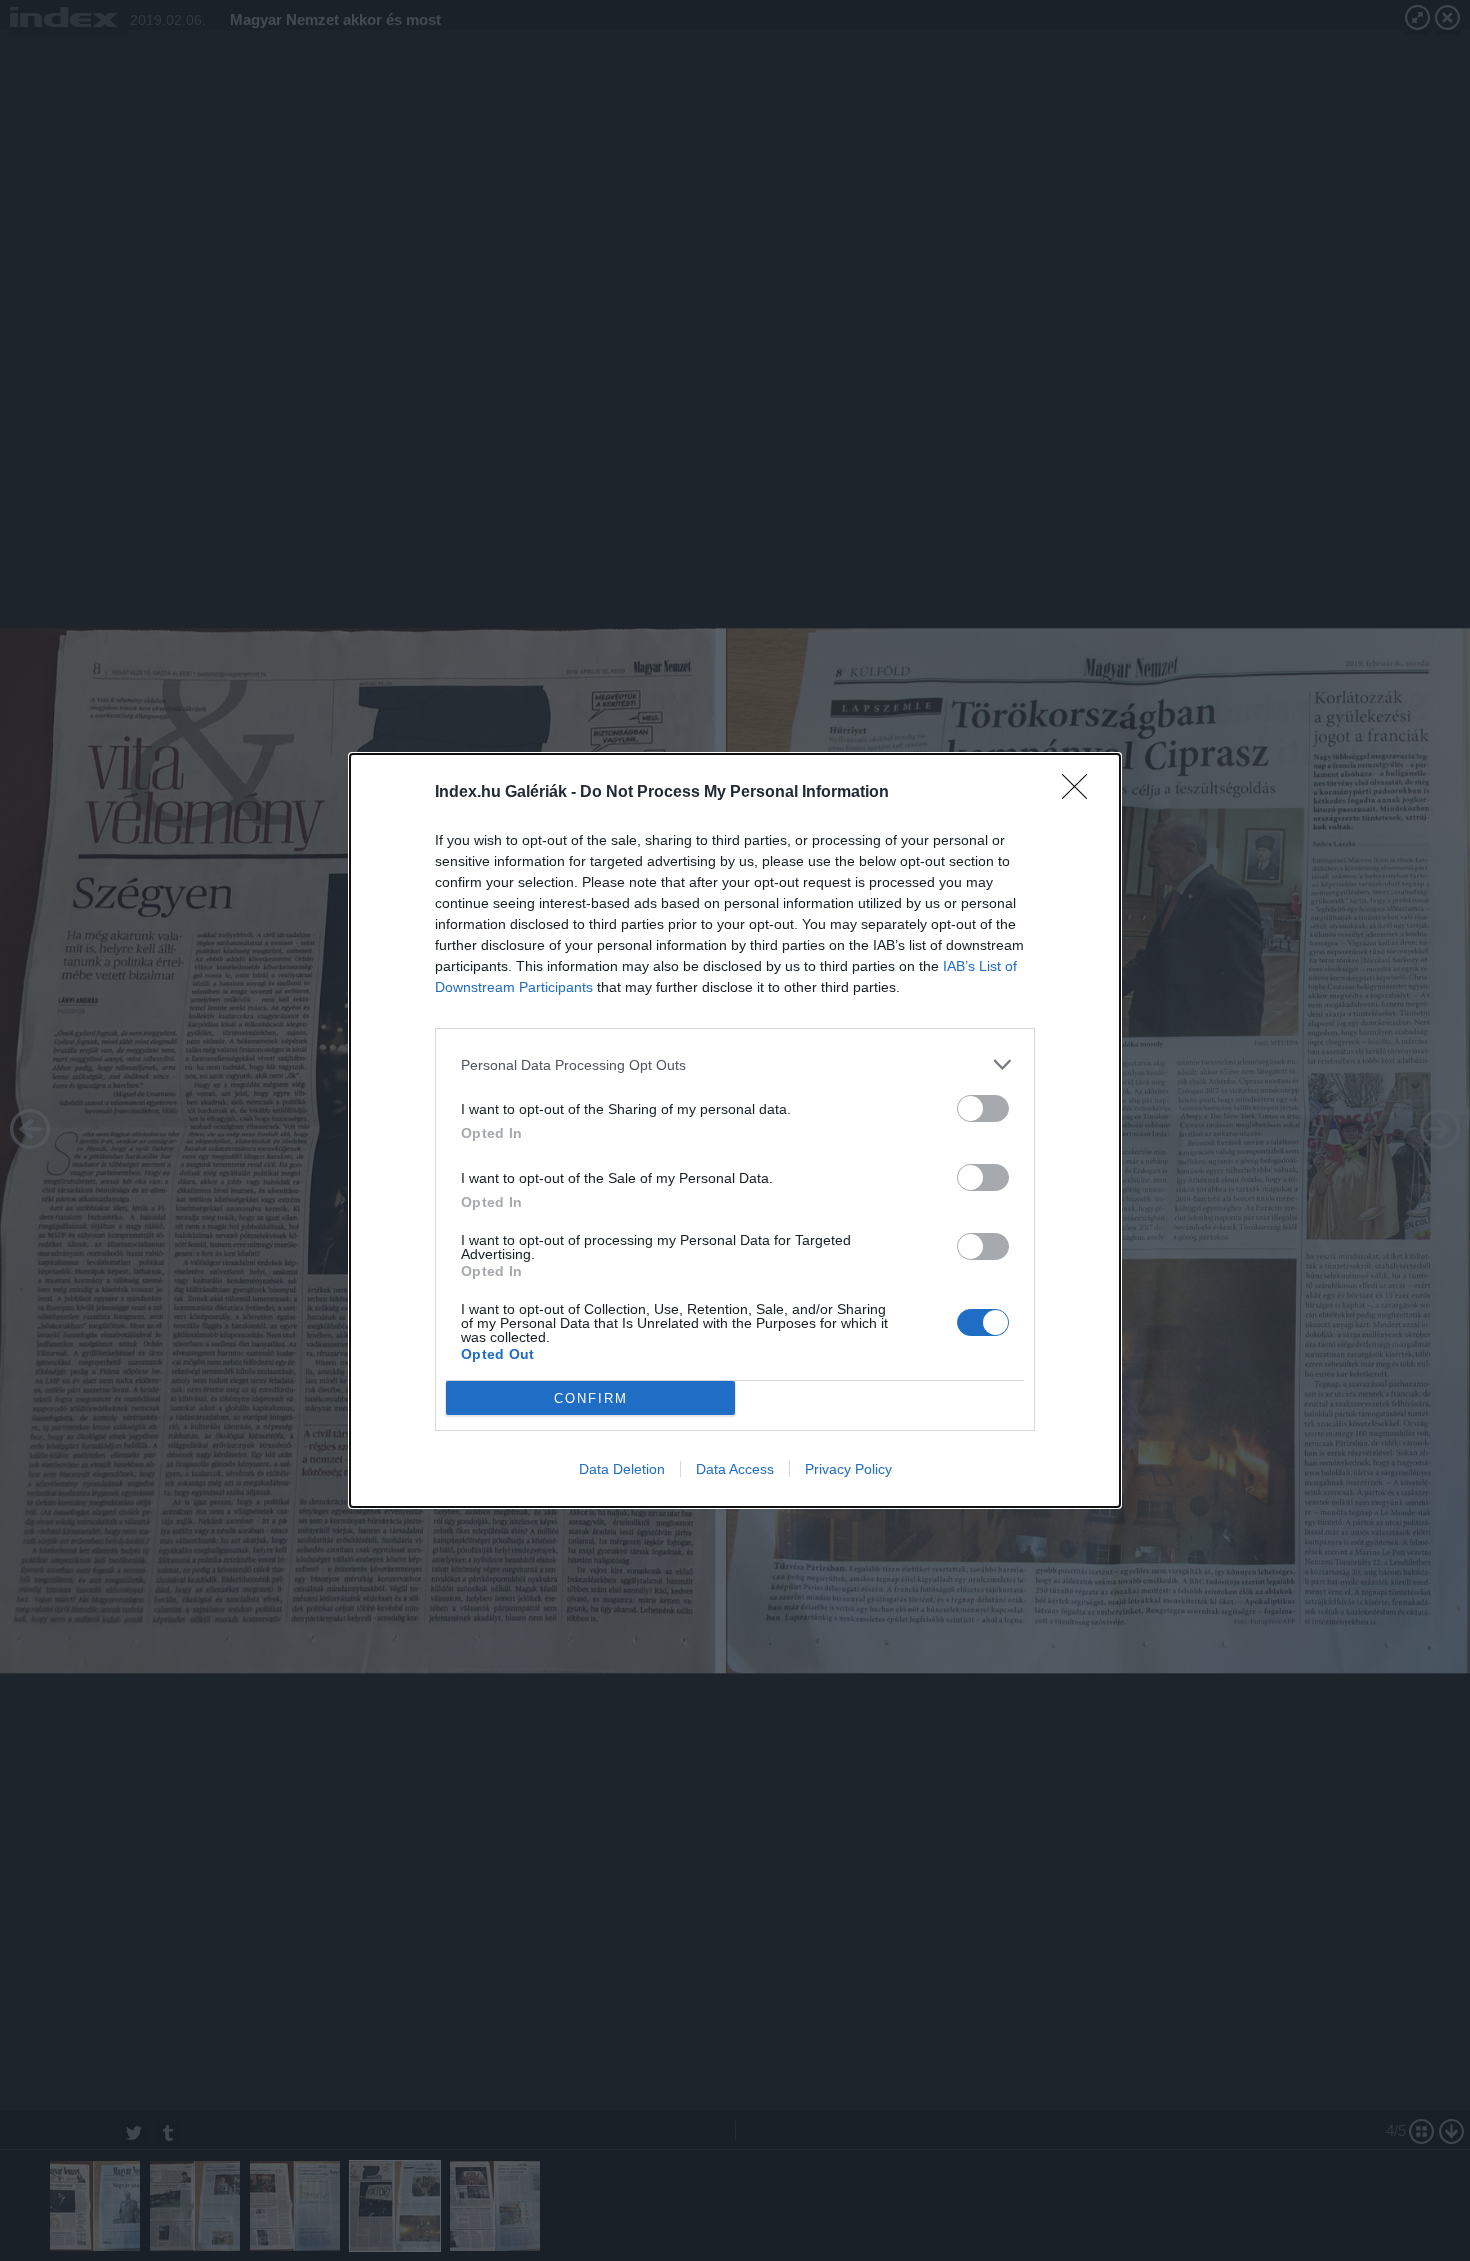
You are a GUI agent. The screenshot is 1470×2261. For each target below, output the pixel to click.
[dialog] (735, 1130)
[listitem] (735, 1064)
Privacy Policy (848, 1469)
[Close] (1081, 793)
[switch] (983, 1108)
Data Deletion (622, 1469)
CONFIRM (591, 1398)
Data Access (735, 1469)
